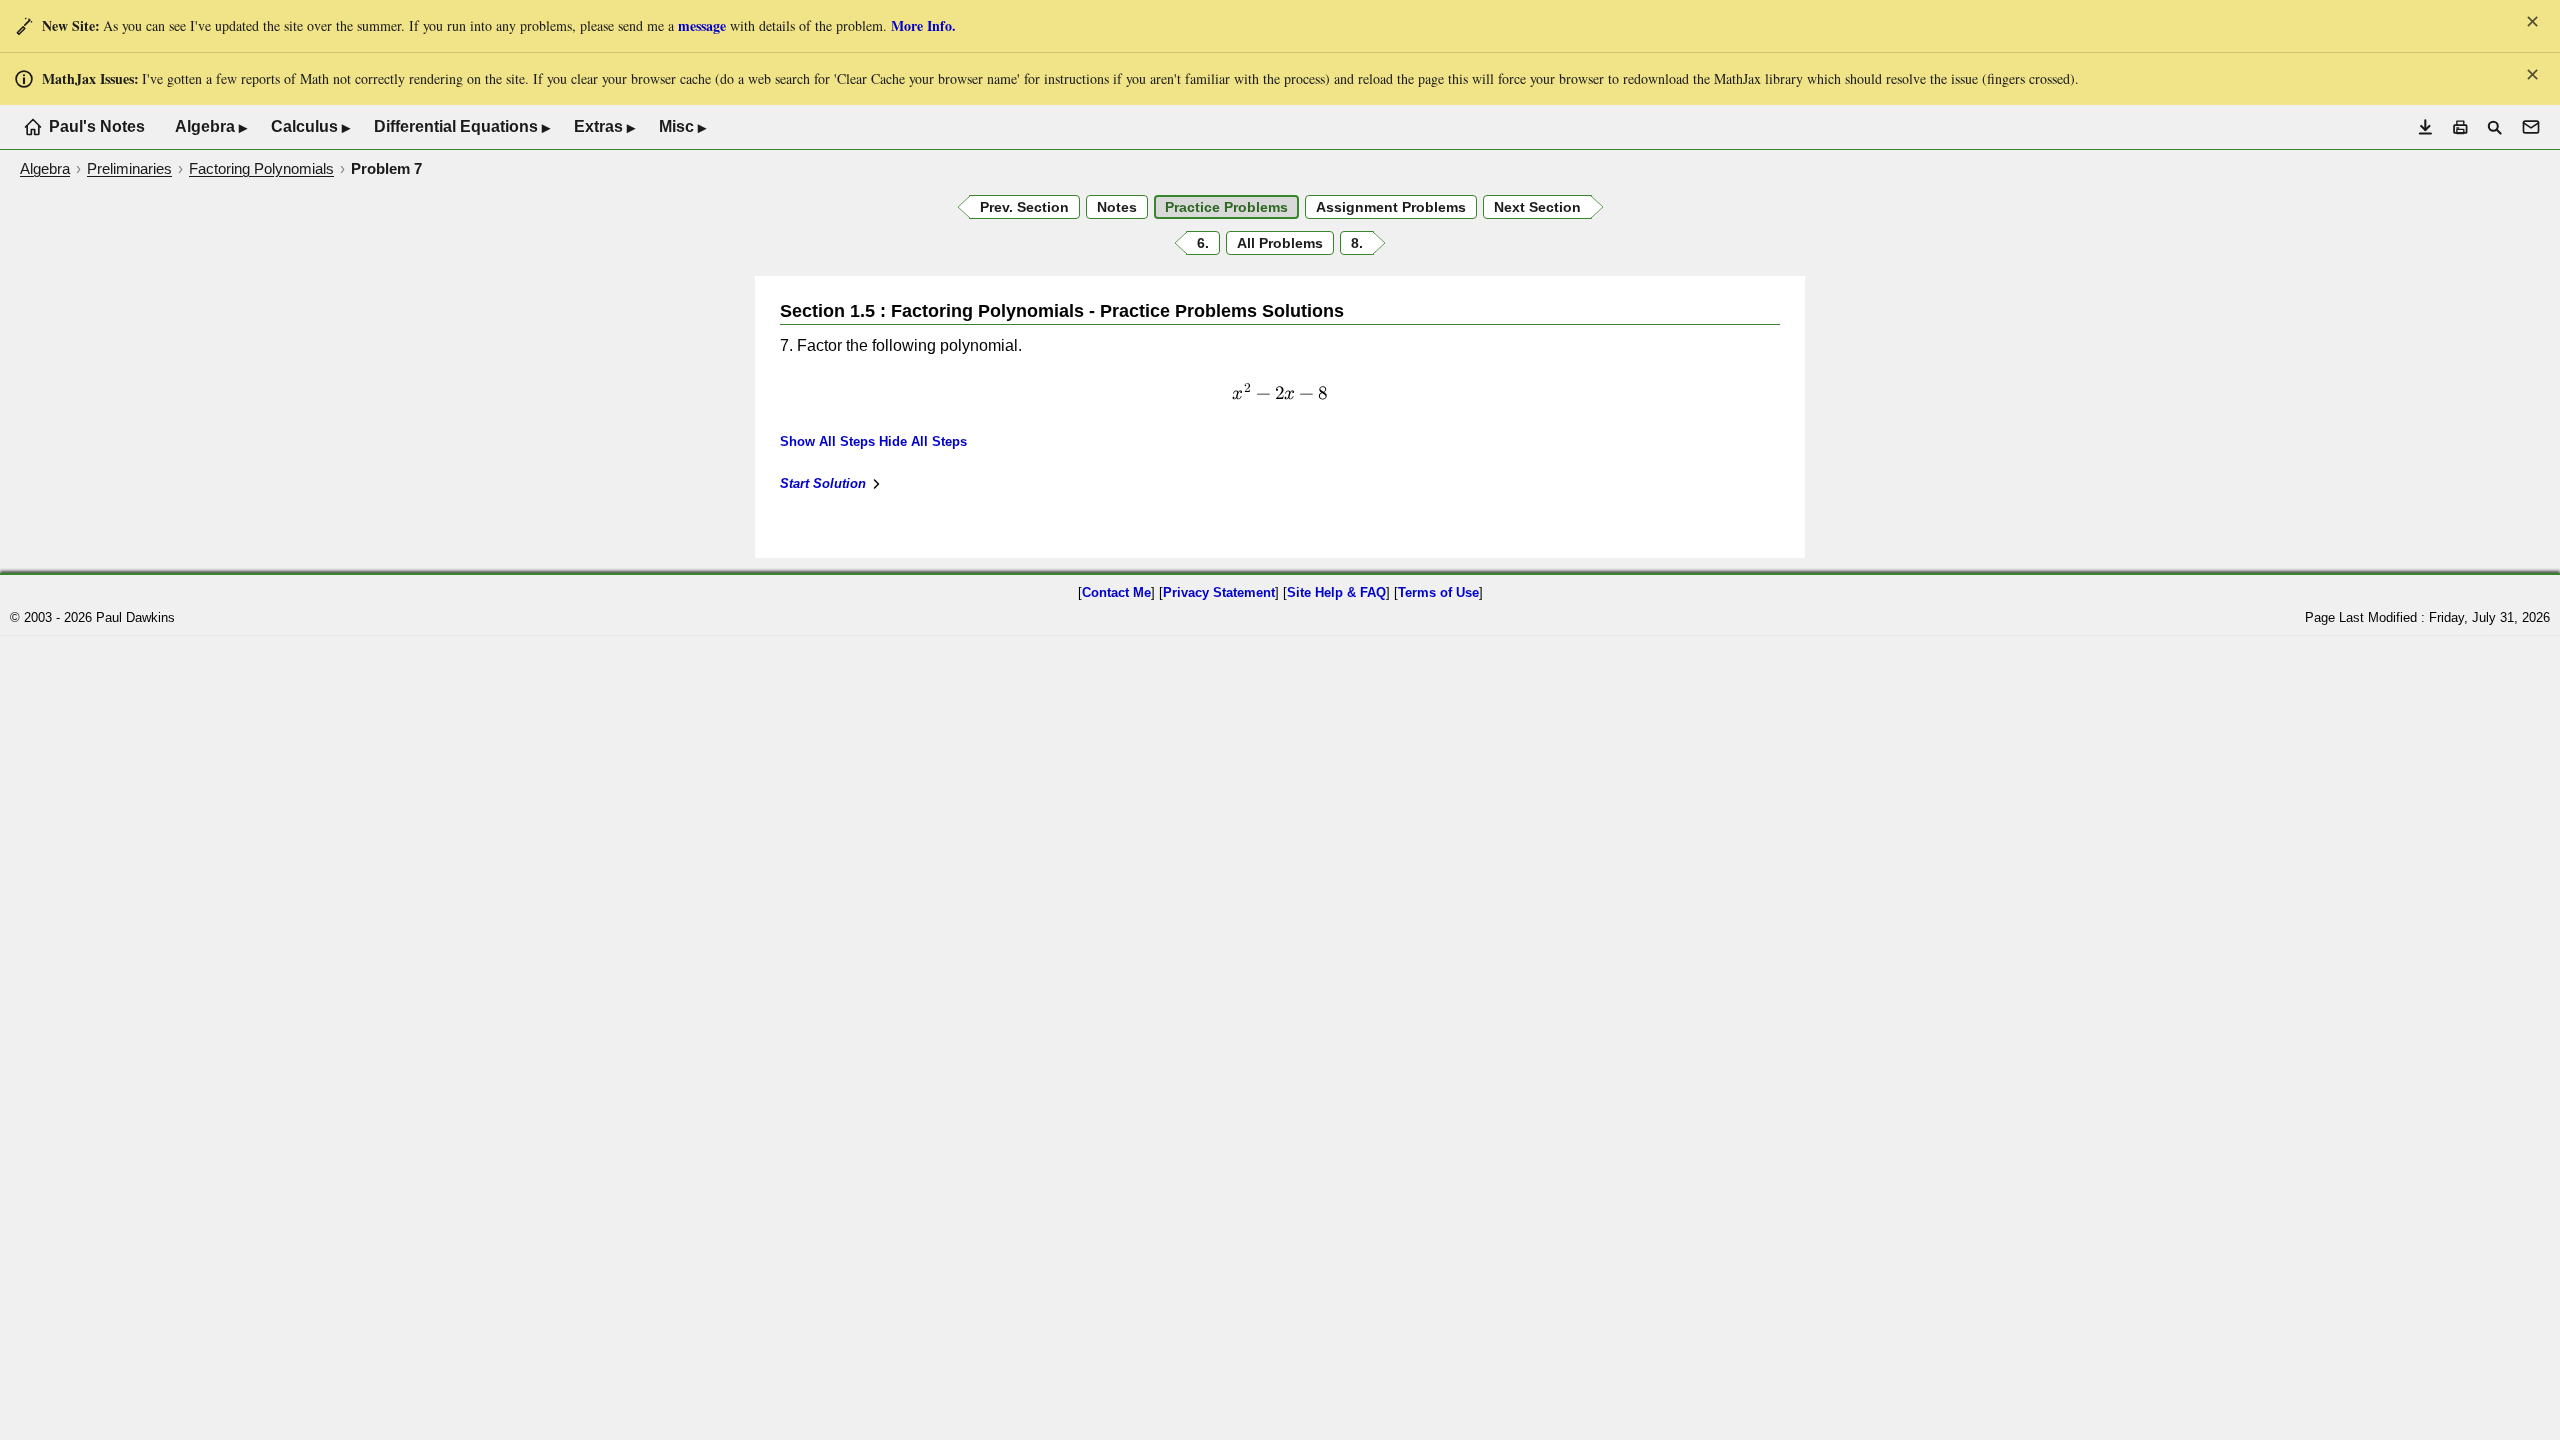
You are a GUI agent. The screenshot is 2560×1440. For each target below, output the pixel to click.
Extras (604, 127)
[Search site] (2494, 127)
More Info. (923, 25)
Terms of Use (1438, 592)
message (702, 25)
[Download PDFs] (2425, 127)
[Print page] (2460, 127)
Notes (1117, 207)
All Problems (1280, 243)
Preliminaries (129, 168)
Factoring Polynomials (261, 168)
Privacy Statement (1219, 592)
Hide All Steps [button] (923, 441)
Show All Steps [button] (827, 441)
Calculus (310, 127)
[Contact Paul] (2531, 127)
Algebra (211, 127)
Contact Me (1116, 592)
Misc (682, 127)
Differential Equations (462, 127)
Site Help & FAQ (1336, 592)
